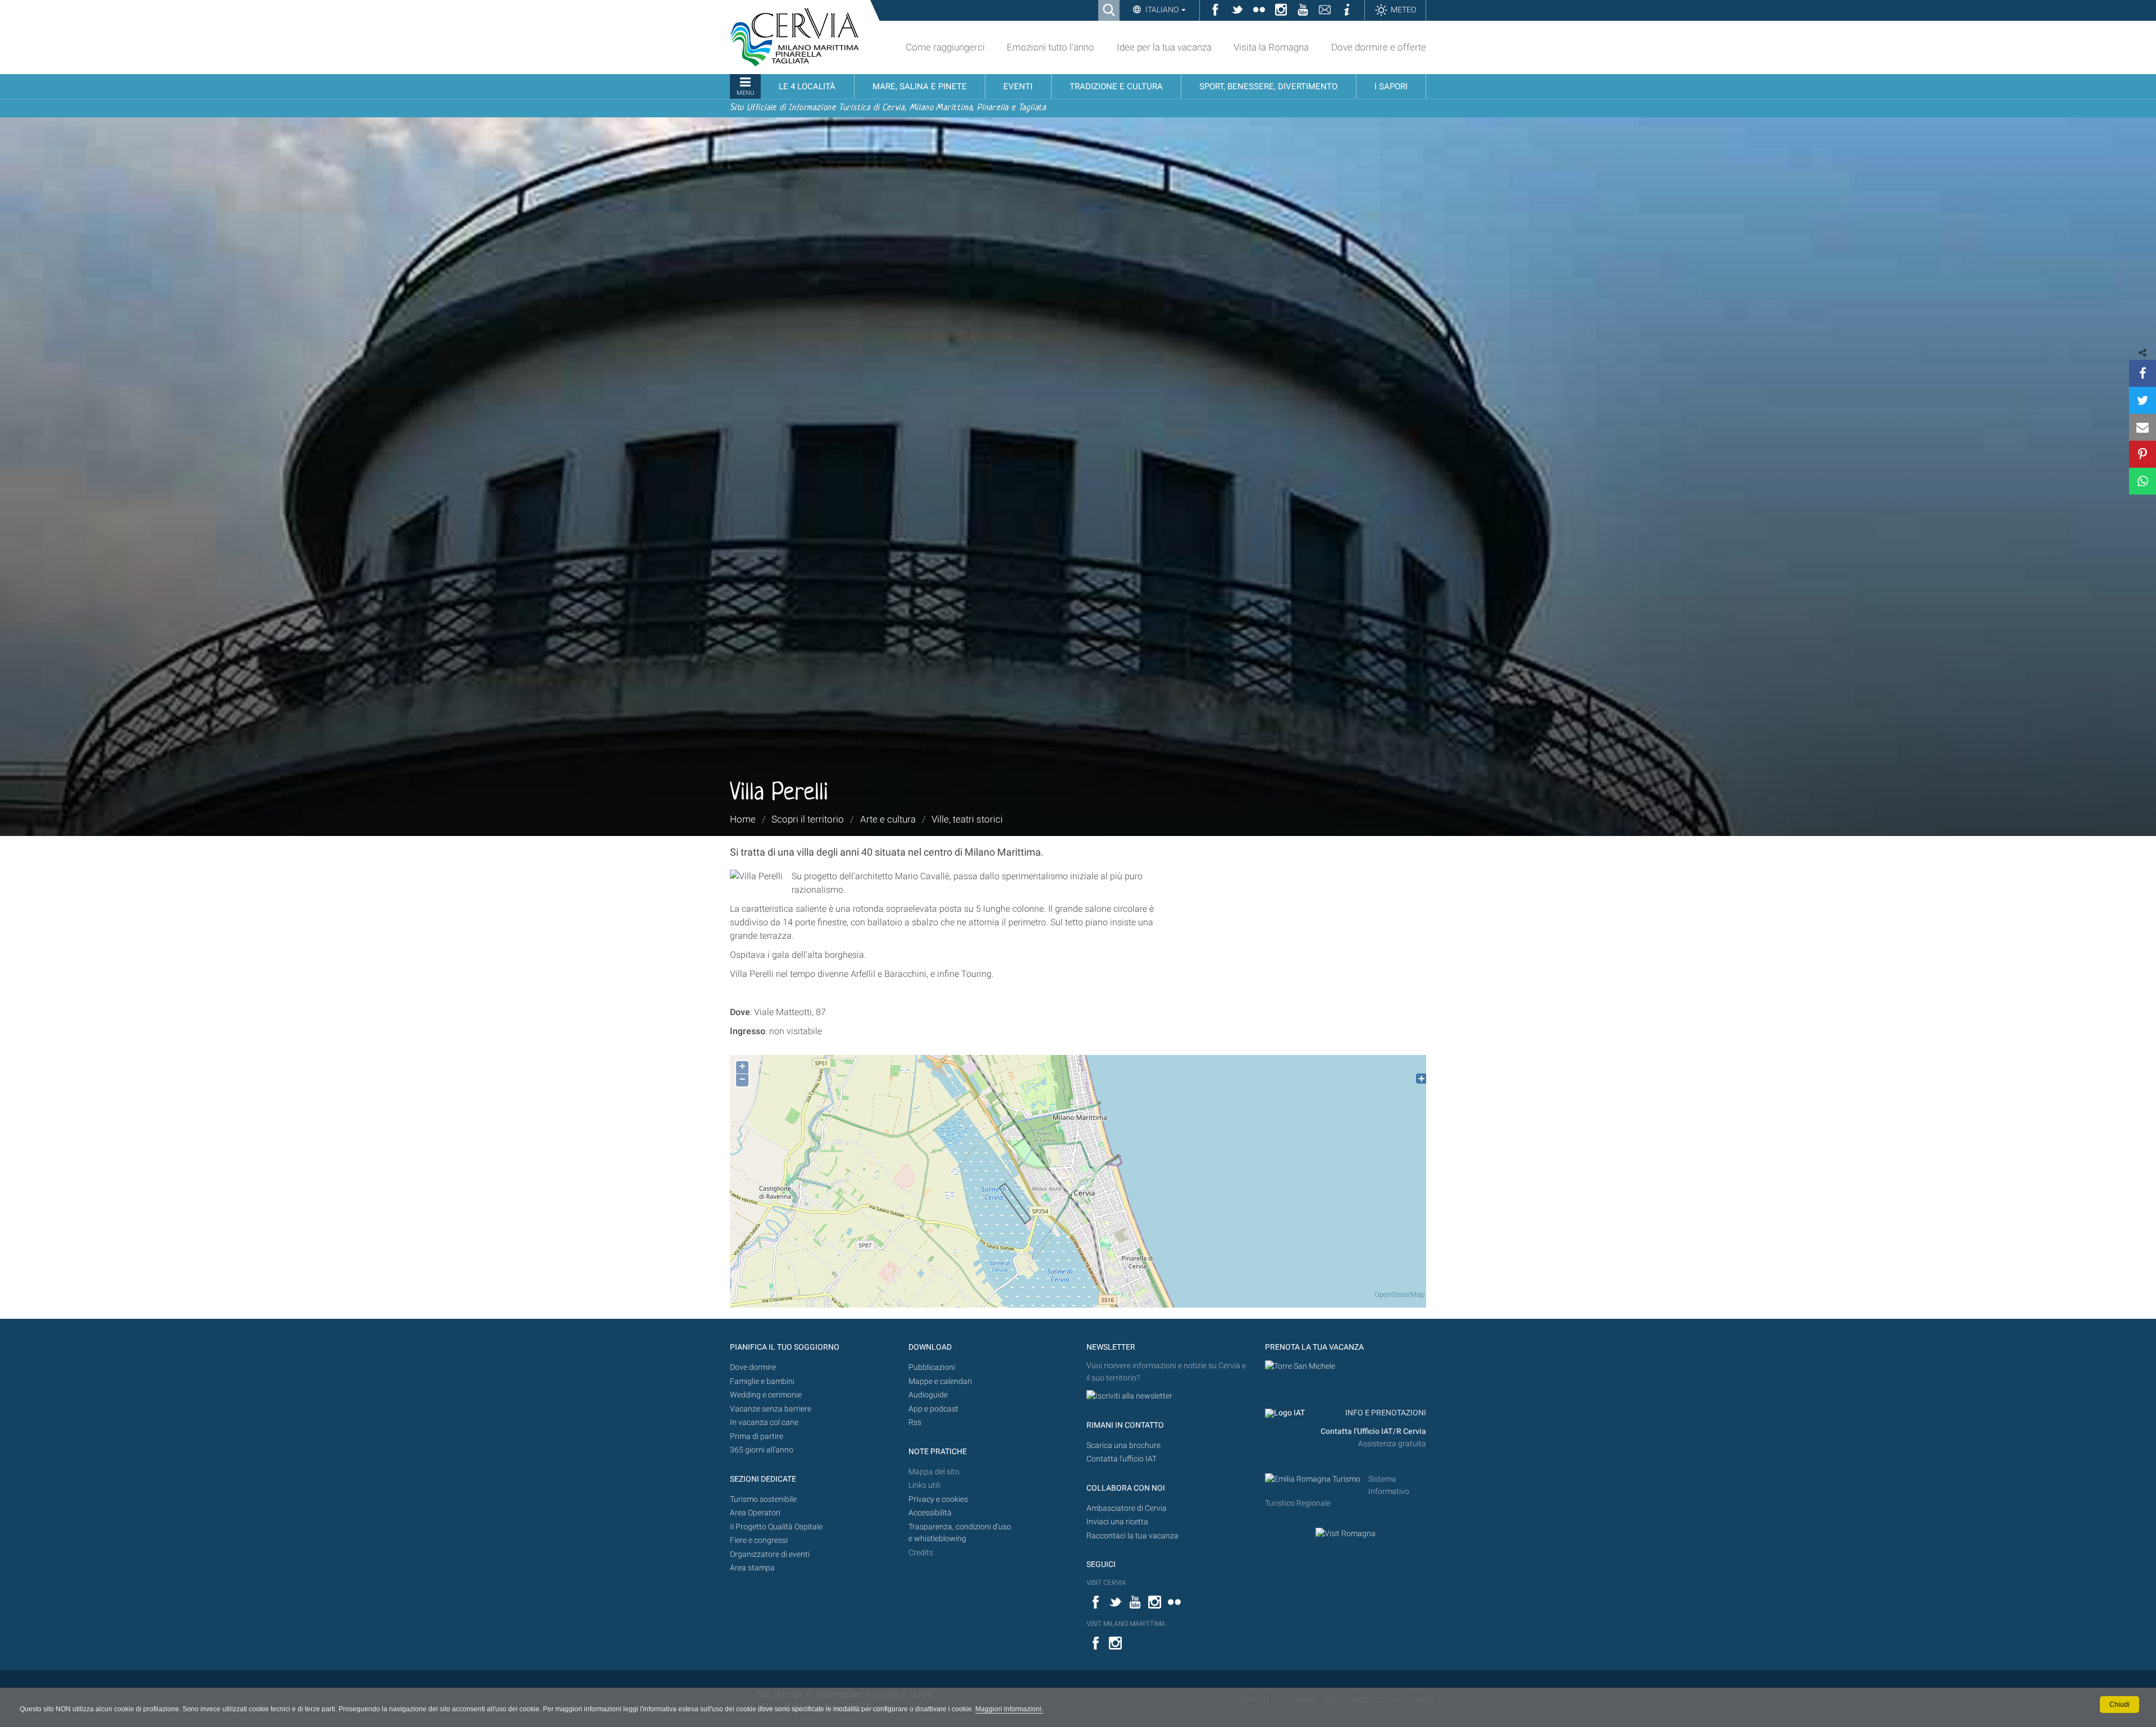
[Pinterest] (2143, 454)
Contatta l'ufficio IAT (1122, 1459)
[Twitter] (2143, 400)
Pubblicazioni (932, 1367)
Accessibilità (930, 1513)
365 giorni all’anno (762, 1450)
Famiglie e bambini (762, 1381)
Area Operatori (755, 1513)
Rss (915, 1422)
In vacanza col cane (764, 1422)
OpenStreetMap (1399, 1294)
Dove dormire (753, 1367)
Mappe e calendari (940, 1381)
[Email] (2143, 427)
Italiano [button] (1162, 10)
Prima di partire (757, 1436)
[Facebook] (2143, 373)
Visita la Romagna (1271, 47)
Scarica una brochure (1123, 1445)
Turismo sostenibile (763, 1499)
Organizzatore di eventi (770, 1554)
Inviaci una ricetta (1117, 1522)
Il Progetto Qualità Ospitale (776, 1527)
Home (743, 819)
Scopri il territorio (808, 819)
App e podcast (933, 1409)
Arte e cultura (888, 819)
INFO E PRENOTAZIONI (1385, 1413)
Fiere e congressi (759, 1540)
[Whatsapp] (2143, 481)
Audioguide (928, 1395)
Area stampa (752, 1568)
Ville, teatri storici (967, 819)
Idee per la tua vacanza (1164, 47)
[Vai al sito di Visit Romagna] (1346, 1533)
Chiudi (2120, 1705)
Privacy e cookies (938, 1499)
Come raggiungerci (945, 47)
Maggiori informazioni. (1009, 1709)
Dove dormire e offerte (1379, 47)
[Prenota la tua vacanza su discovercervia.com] (1300, 1366)
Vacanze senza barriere (771, 1409)
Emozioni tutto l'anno (1050, 47)
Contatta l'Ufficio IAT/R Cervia (1373, 1431)
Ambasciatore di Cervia (1127, 1508)
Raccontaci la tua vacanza (1132, 1536)
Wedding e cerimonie (766, 1395)
